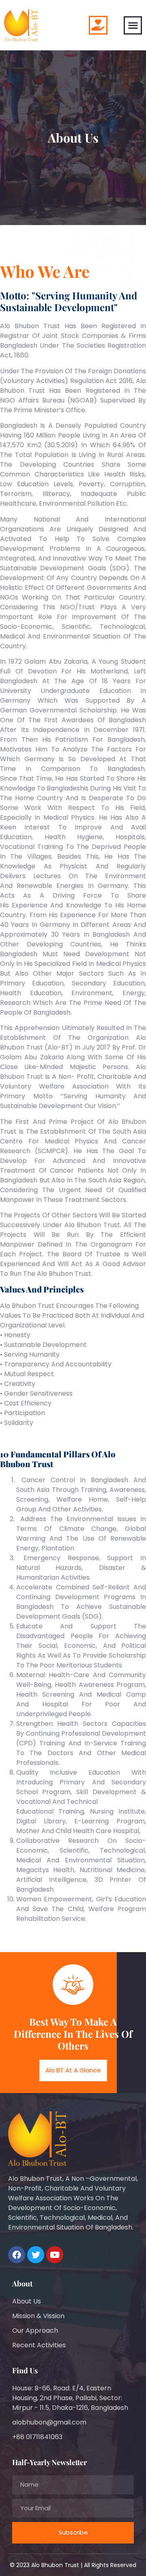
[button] (133, 25)
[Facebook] (17, 2255)
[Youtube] (55, 2255)
